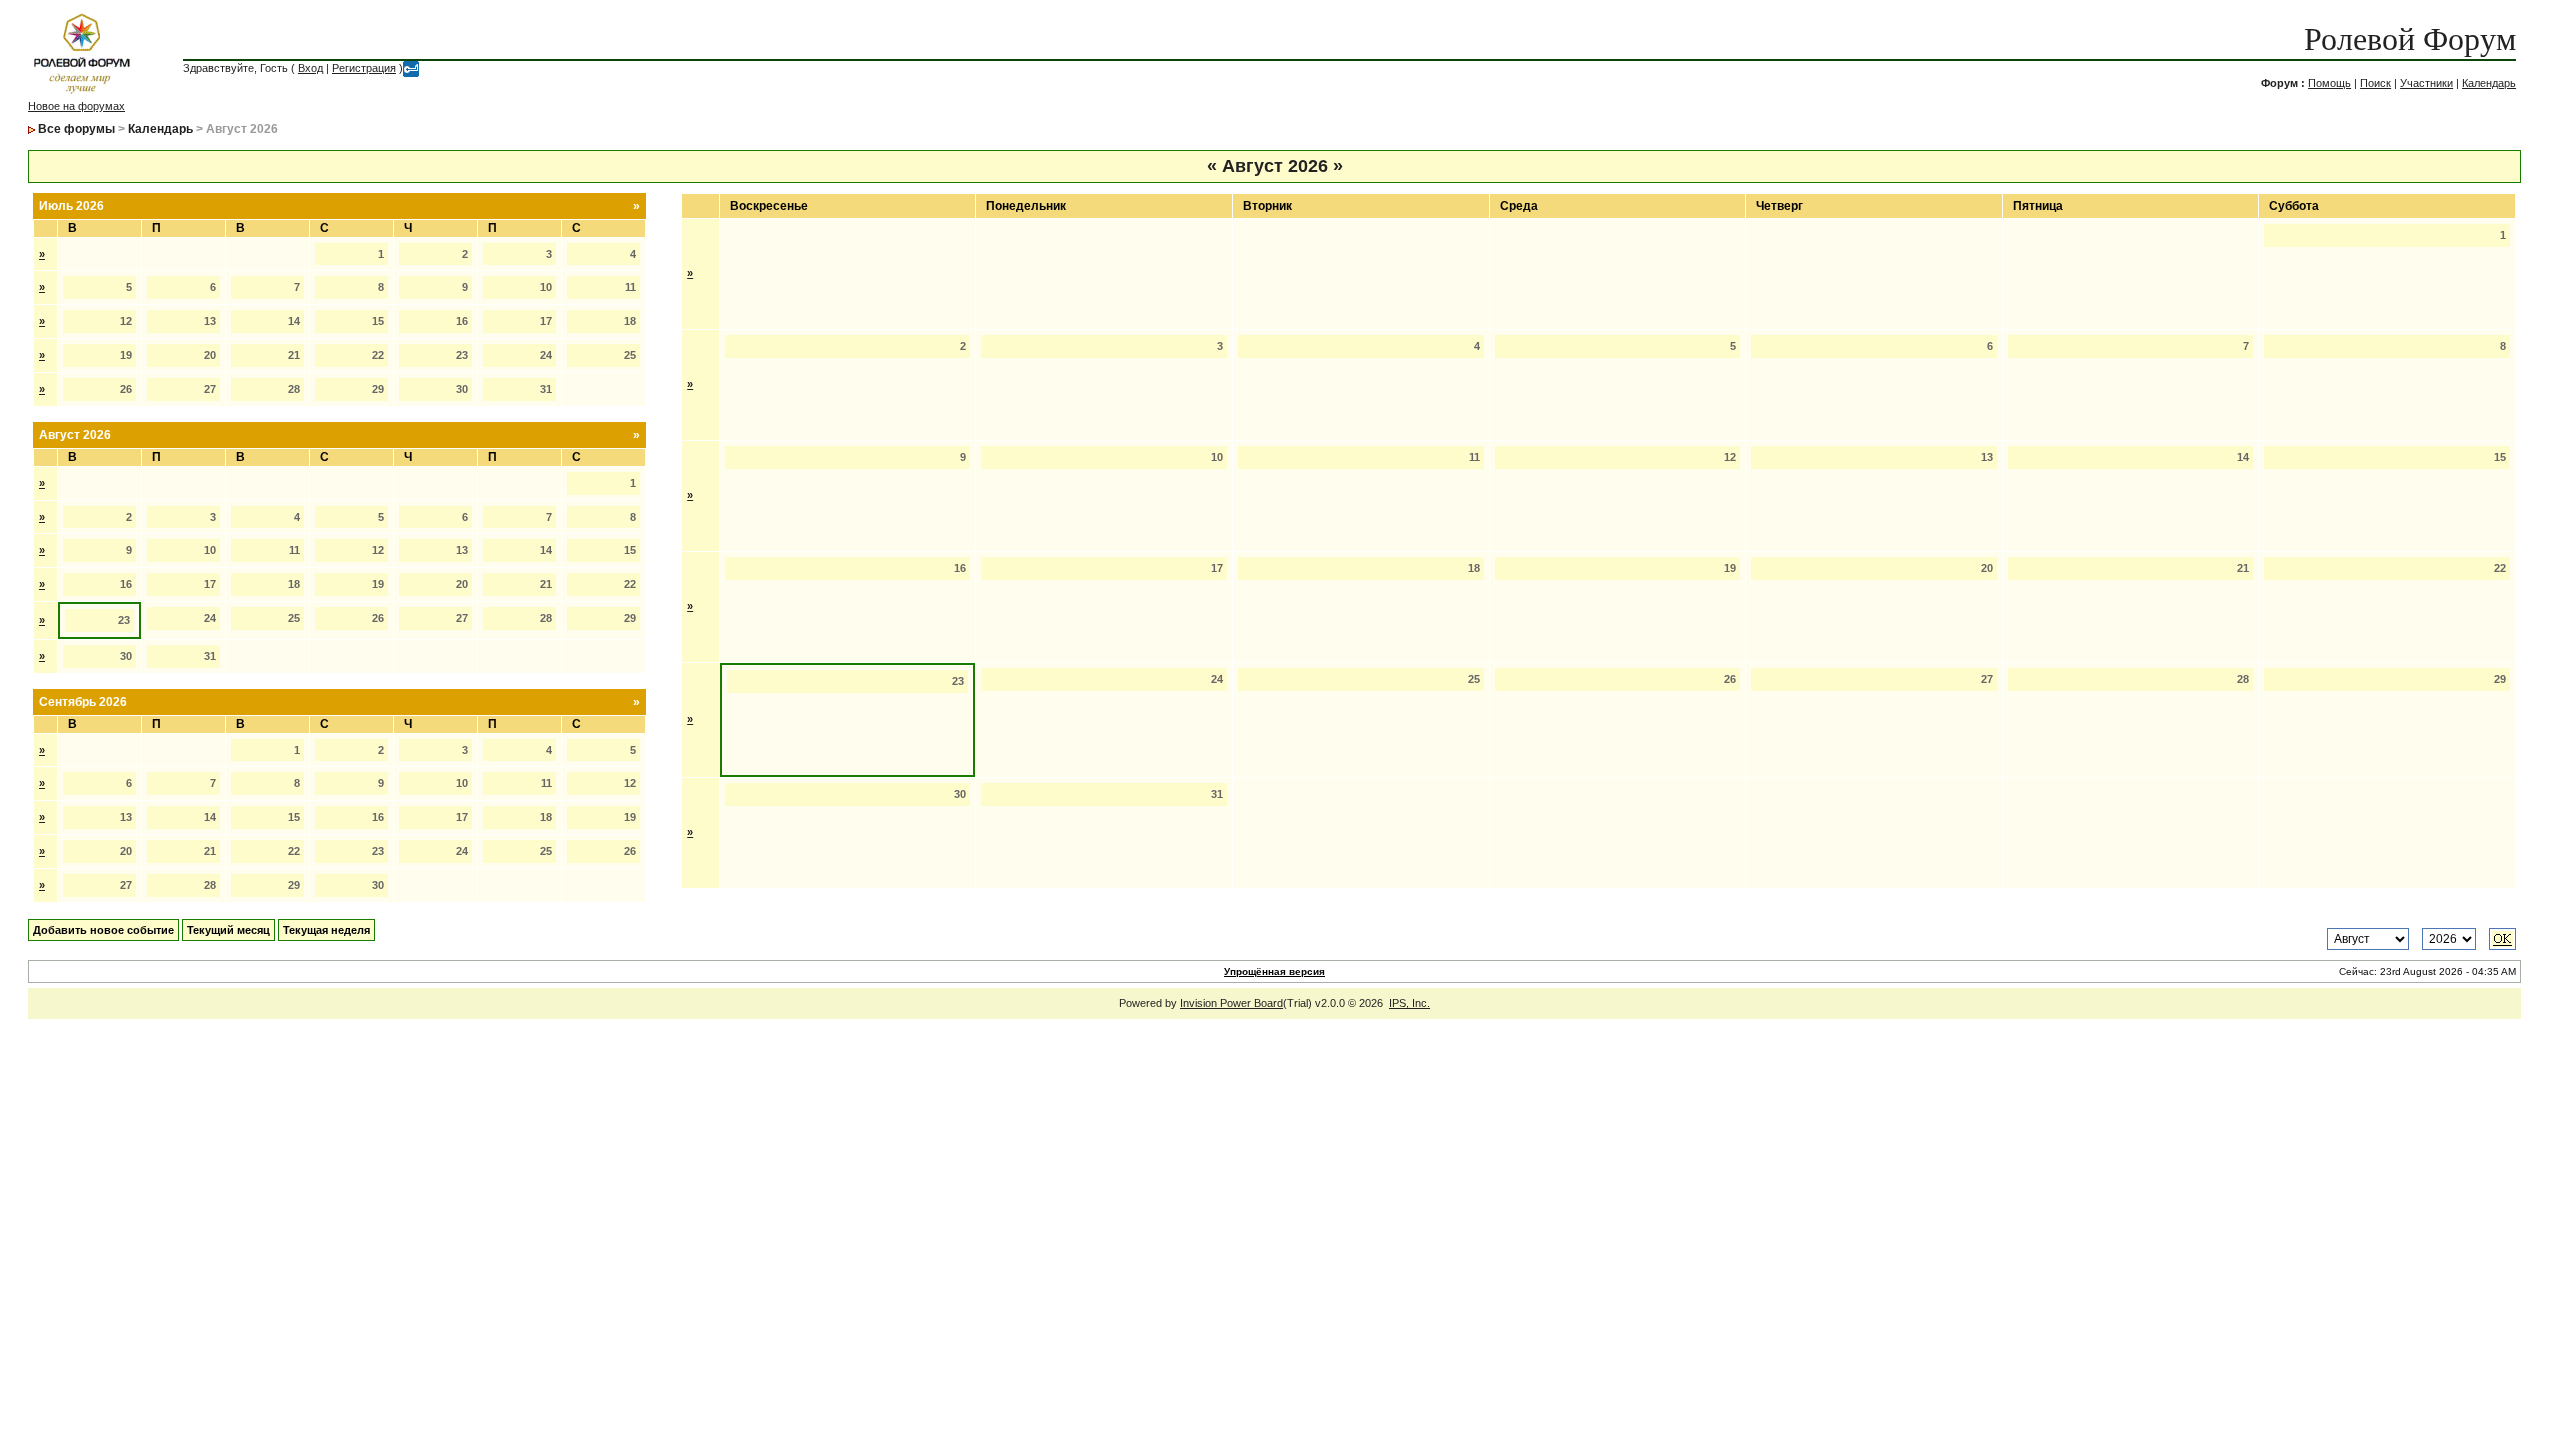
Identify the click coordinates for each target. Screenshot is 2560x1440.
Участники (2426, 83)
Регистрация (364, 68)
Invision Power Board (1231, 1003)
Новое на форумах (76, 106)
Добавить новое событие (103, 930)
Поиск (2375, 83)
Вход (310, 68)
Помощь (2329, 83)
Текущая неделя (326, 930)
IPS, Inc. (1409, 1003)
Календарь (2489, 83)
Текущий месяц (228, 930)
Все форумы (76, 129)
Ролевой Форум (2410, 39)
